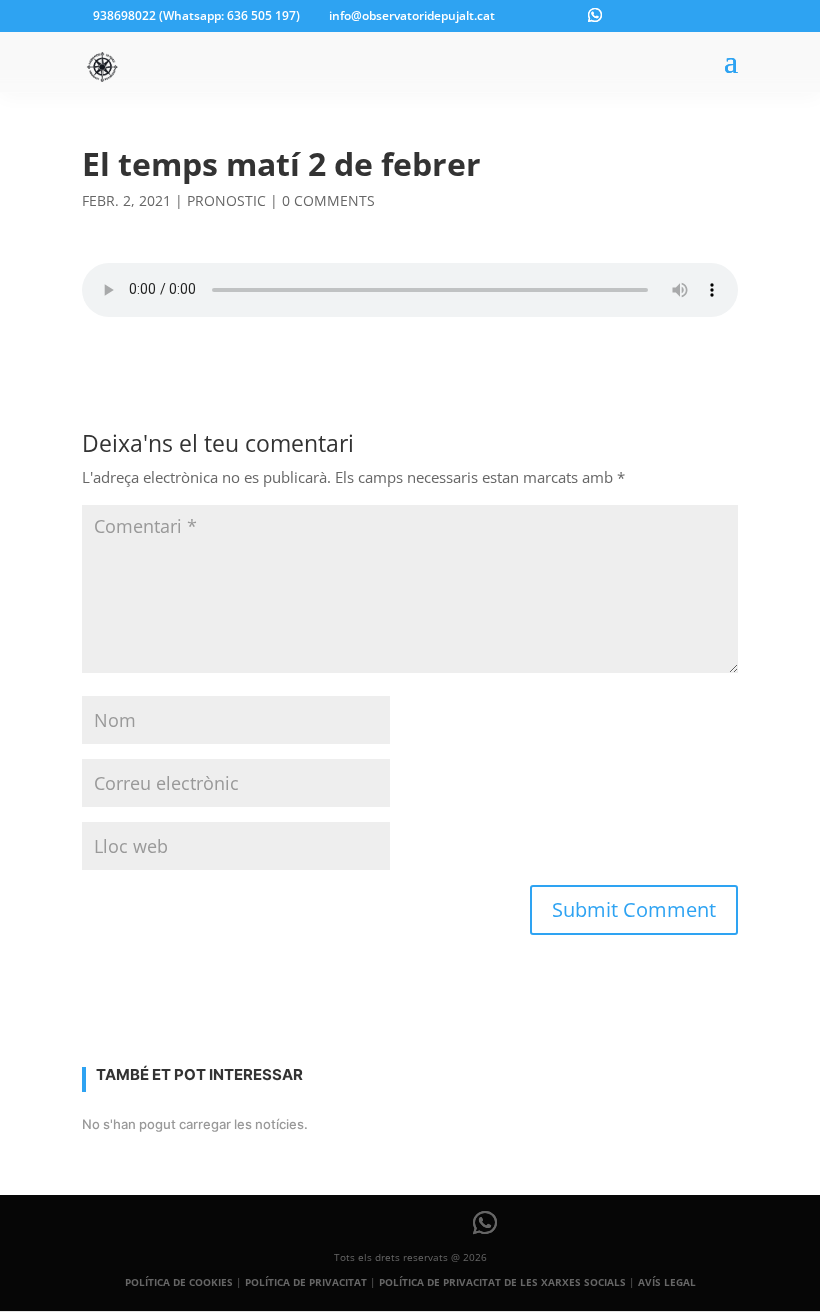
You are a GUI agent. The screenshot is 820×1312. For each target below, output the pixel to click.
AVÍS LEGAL (667, 1282)
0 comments (328, 200)
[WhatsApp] (595, 15)
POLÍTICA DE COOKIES (179, 1282)
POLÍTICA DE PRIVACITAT (306, 1282)
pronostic (226, 200)
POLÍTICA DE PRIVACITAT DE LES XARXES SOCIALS (502, 1282)
